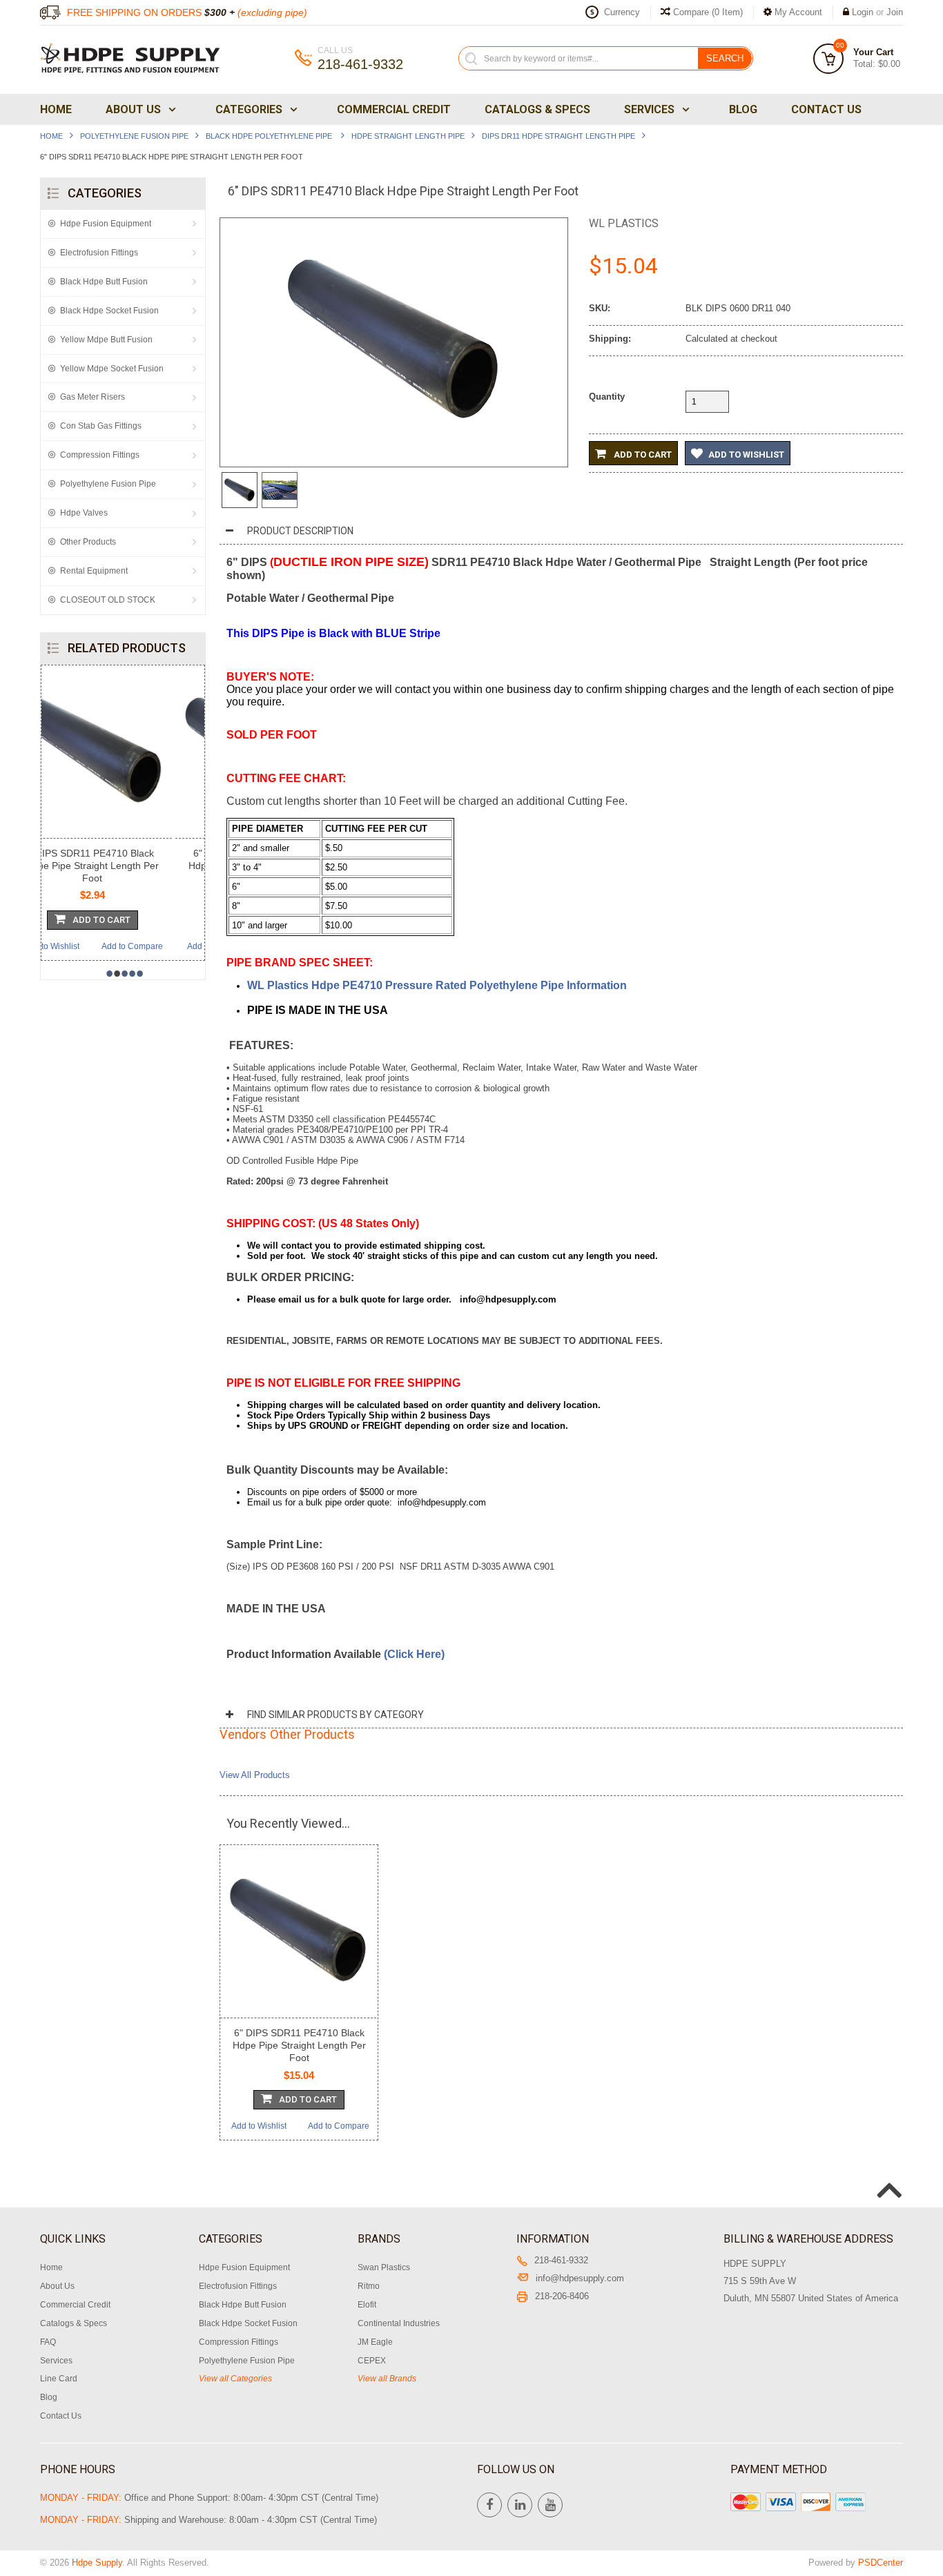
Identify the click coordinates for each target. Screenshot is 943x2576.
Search (725, 58)
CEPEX (372, 2361)
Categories (249, 109)
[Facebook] (489, 2505)
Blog (743, 109)
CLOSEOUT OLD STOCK (108, 600)
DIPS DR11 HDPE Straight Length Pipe (558, 136)
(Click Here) (414, 1654)
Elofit (367, 2305)
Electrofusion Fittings (99, 253)
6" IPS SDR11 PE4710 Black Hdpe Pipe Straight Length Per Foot (121, 866)
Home (56, 109)
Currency (622, 12)
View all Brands (387, 2379)
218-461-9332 (561, 2260)
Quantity (607, 397)
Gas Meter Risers (93, 397)
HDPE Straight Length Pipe (408, 136)
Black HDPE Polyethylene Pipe (270, 136)
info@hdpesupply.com (580, 2278)
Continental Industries (399, 2323)
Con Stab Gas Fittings (101, 426)
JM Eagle (375, 2342)
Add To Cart (130, 920)
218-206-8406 (562, 2296)
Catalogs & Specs (537, 109)
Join (895, 12)
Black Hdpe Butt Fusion (104, 282)
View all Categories (235, 2379)
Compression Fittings (100, 455)
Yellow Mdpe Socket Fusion (112, 369)
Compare (707, 12)
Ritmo (369, 2286)
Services (649, 109)
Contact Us (826, 109)
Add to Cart (642, 455)
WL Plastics (624, 223)
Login (863, 12)
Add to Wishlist (81, 946)
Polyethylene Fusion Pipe (134, 136)
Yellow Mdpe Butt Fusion (106, 340)
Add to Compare (161, 946)
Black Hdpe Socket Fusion (109, 311)
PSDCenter (881, 2563)
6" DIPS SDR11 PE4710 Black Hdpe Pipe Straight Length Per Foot (299, 2045)
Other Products (88, 542)
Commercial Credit (394, 109)
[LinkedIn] (520, 2505)
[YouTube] (550, 2505)
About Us (133, 109)
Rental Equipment (94, 571)
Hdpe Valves (84, 513)
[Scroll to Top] (888, 2176)
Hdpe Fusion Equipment (106, 224)
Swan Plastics (384, 2267)
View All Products (255, 1775)
